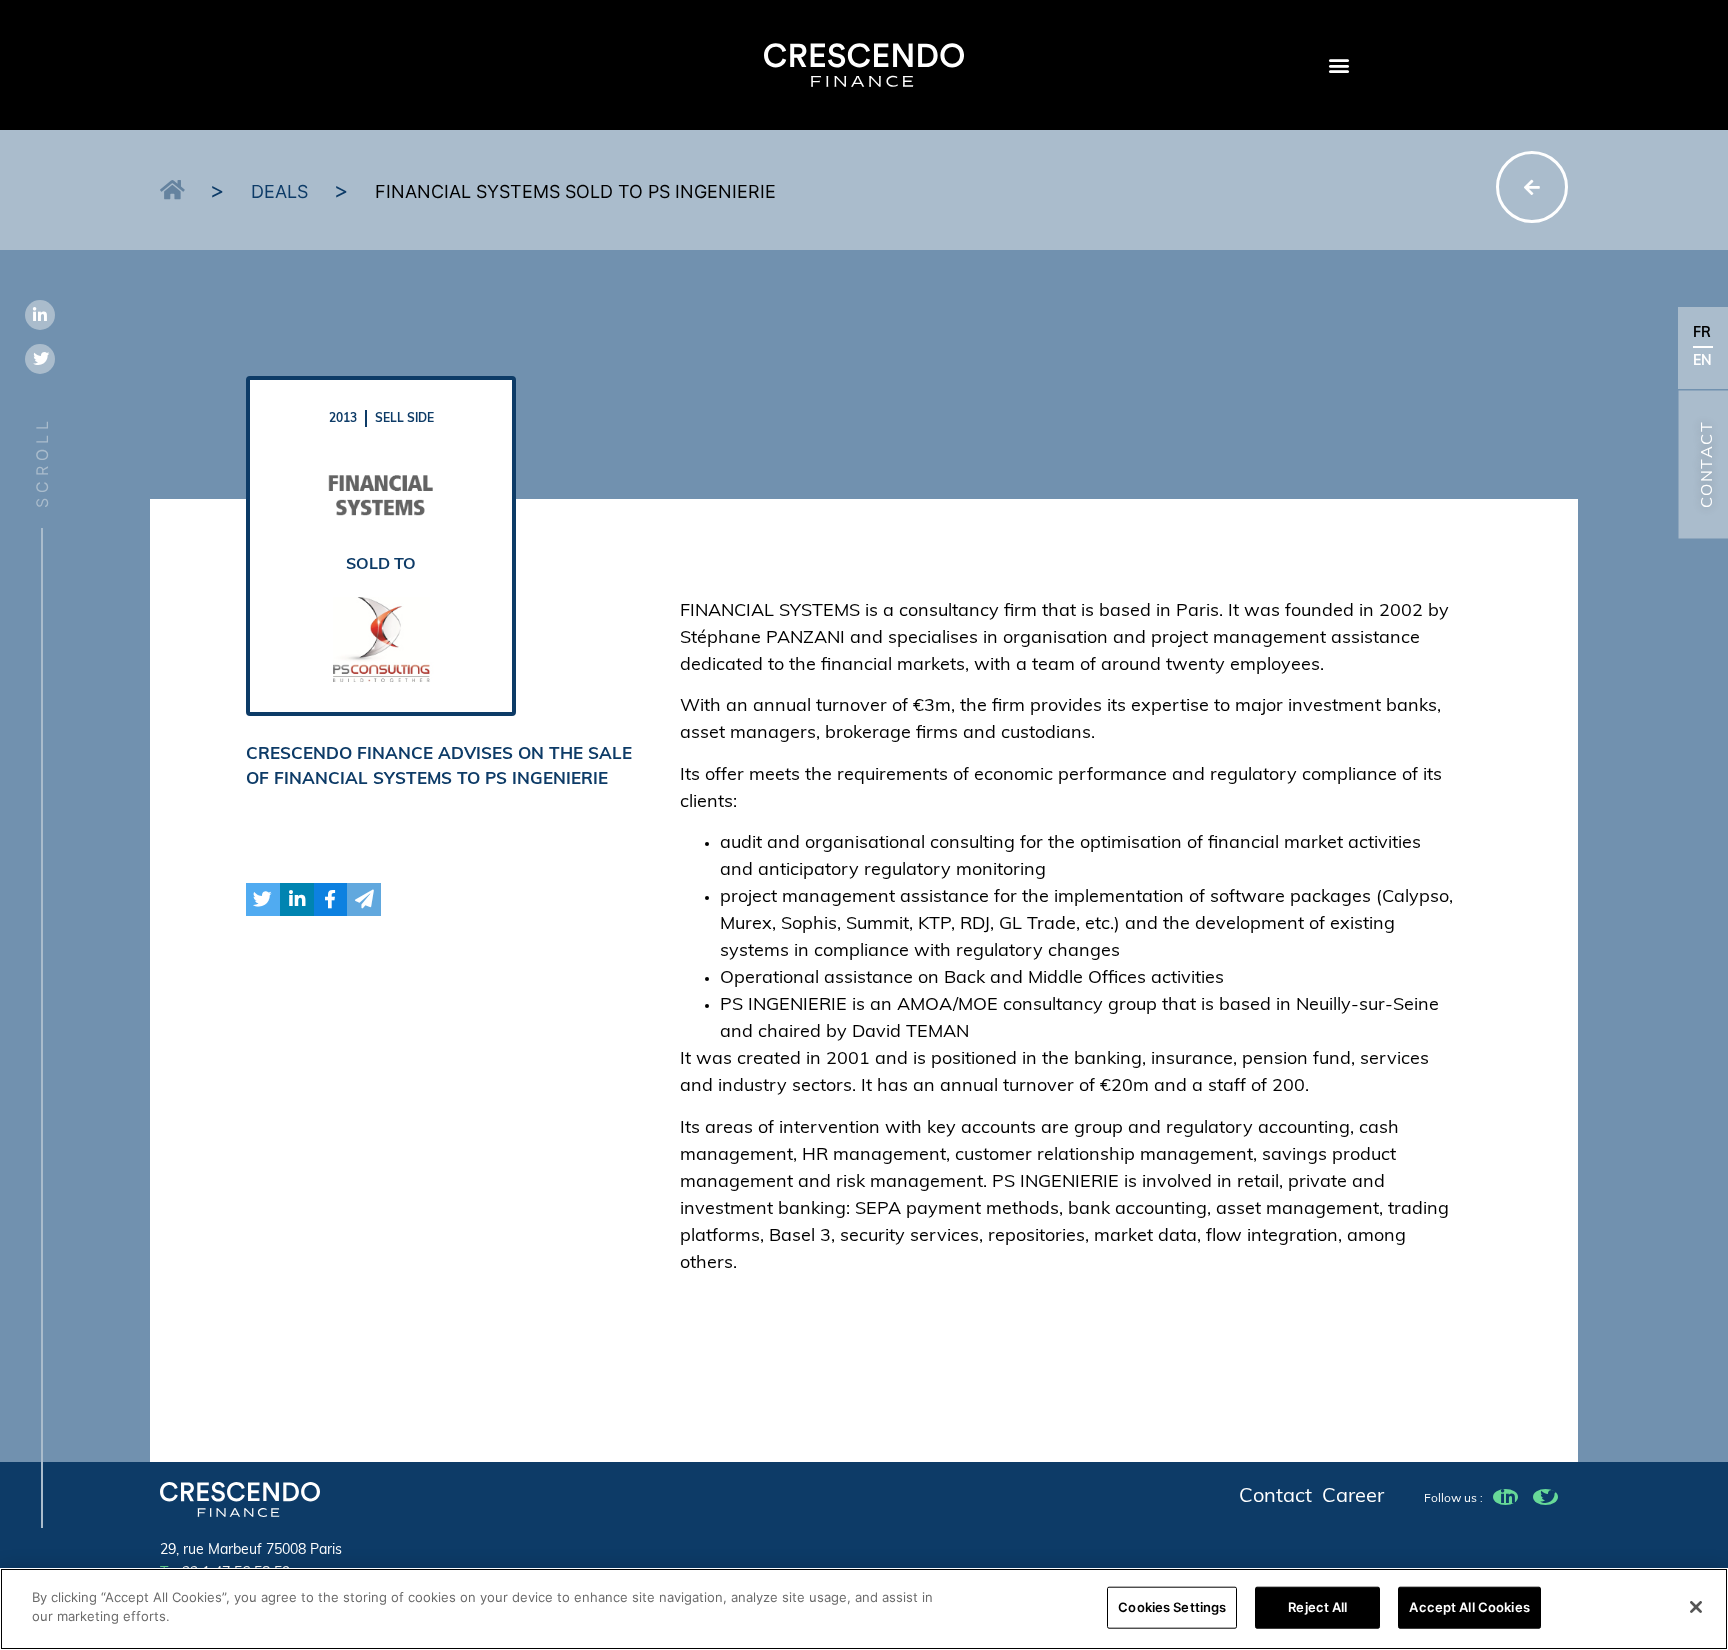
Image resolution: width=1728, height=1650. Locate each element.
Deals (279, 191)
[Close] (1696, 1607)
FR (1702, 333)
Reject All (1317, 1607)
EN (1702, 361)
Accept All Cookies (1469, 1607)
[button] (1338, 65)
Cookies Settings (1172, 1607)
